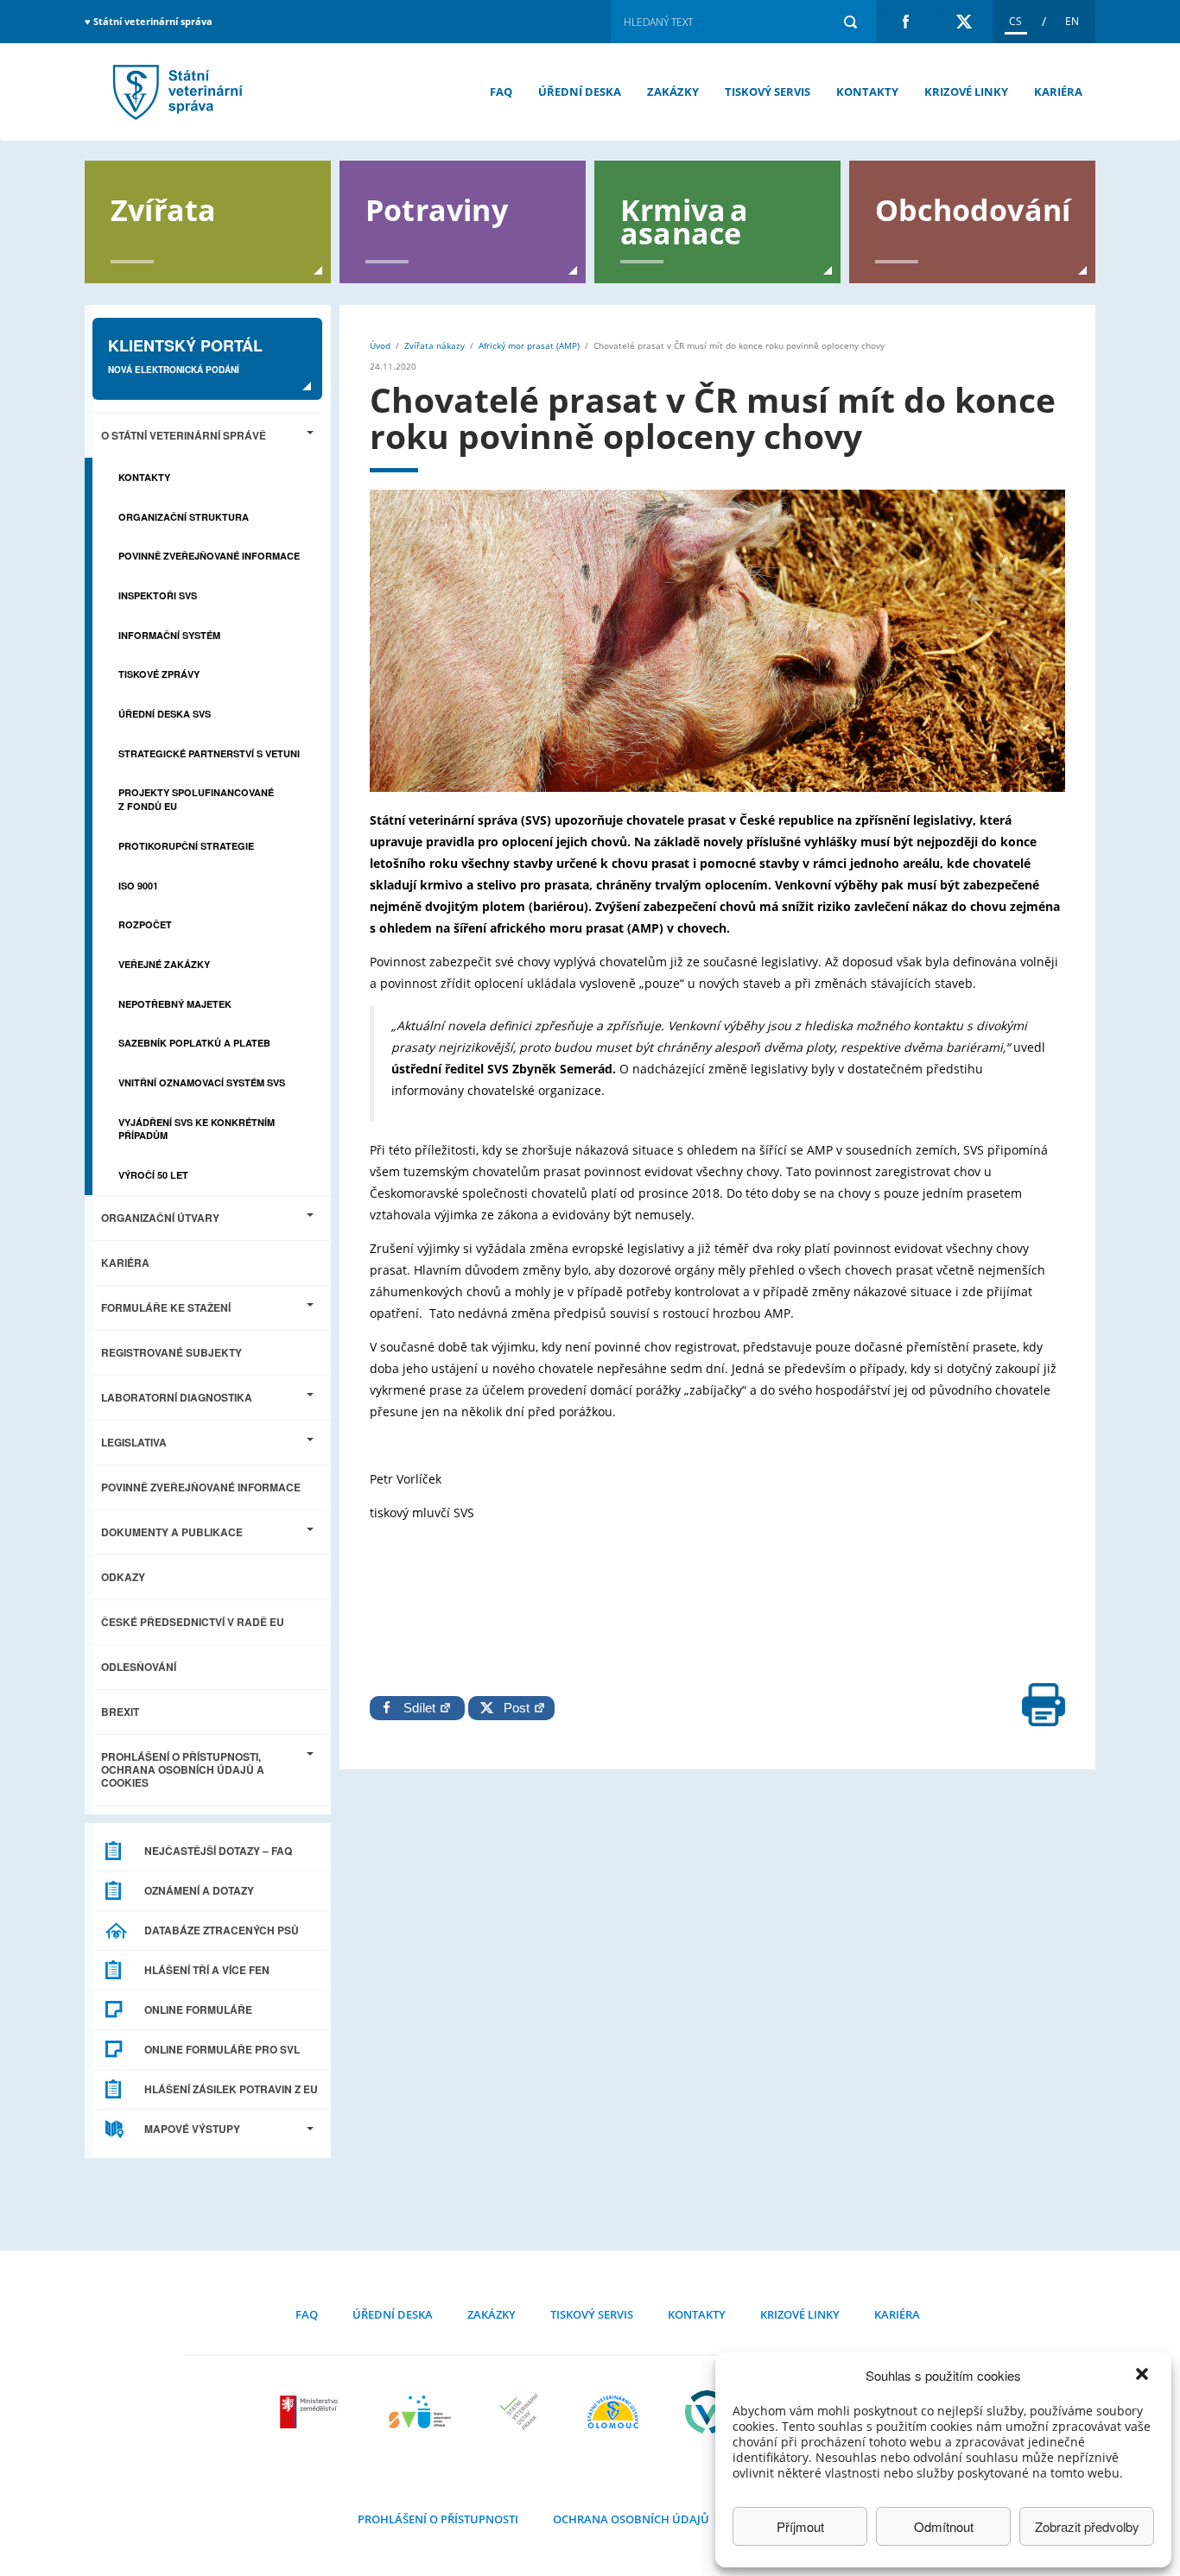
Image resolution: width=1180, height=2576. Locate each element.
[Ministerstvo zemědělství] (311, 2412)
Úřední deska (580, 92)
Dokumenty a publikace (172, 1532)
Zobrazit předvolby (1087, 2526)
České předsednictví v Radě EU (193, 1622)
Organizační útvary (160, 1218)
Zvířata (163, 209)
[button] (1144, 2376)
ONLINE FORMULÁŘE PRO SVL (222, 2049)
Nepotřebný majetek (175, 1004)
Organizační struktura (184, 517)
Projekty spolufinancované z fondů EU (196, 799)
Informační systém (169, 635)
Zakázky (673, 92)
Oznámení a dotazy (199, 1890)
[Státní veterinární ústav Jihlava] (420, 2412)
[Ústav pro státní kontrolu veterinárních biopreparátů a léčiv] (707, 2412)
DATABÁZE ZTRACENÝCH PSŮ (222, 1930)
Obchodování (973, 209)
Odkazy (123, 1577)
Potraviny (437, 209)
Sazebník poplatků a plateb (194, 1043)
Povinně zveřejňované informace (209, 556)
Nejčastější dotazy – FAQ (218, 1851)
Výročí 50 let (153, 1175)
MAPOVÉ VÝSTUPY (192, 2129)
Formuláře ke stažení (166, 1307)
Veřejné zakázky (164, 964)
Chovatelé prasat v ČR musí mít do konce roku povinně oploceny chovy (175, 92)
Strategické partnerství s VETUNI (209, 753)
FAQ (501, 92)
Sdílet (421, 1708)
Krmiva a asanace (685, 220)
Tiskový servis (768, 92)
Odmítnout (944, 2526)
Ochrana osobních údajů (631, 2519)
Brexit (120, 1712)
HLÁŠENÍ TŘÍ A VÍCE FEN (207, 1970)
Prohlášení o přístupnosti (438, 2519)
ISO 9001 (138, 886)
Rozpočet (145, 924)
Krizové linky (966, 92)
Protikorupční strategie (186, 846)
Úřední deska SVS (165, 714)
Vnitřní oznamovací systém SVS (202, 1082)
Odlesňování (139, 1667)
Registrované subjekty (171, 1352)
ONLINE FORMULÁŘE (198, 2010)
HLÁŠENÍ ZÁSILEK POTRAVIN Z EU (231, 2089)
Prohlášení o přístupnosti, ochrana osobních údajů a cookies (183, 1769)
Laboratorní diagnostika (177, 1397)
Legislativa (134, 1442)
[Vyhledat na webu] (850, 22)
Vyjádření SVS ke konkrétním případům (197, 1129)
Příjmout (800, 2526)
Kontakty (867, 92)
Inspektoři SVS (158, 595)
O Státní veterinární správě (184, 435)
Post (513, 1708)
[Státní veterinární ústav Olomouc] (613, 2412)
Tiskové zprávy (159, 674)
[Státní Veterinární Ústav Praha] (519, 2412)
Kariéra (1058, 92)
